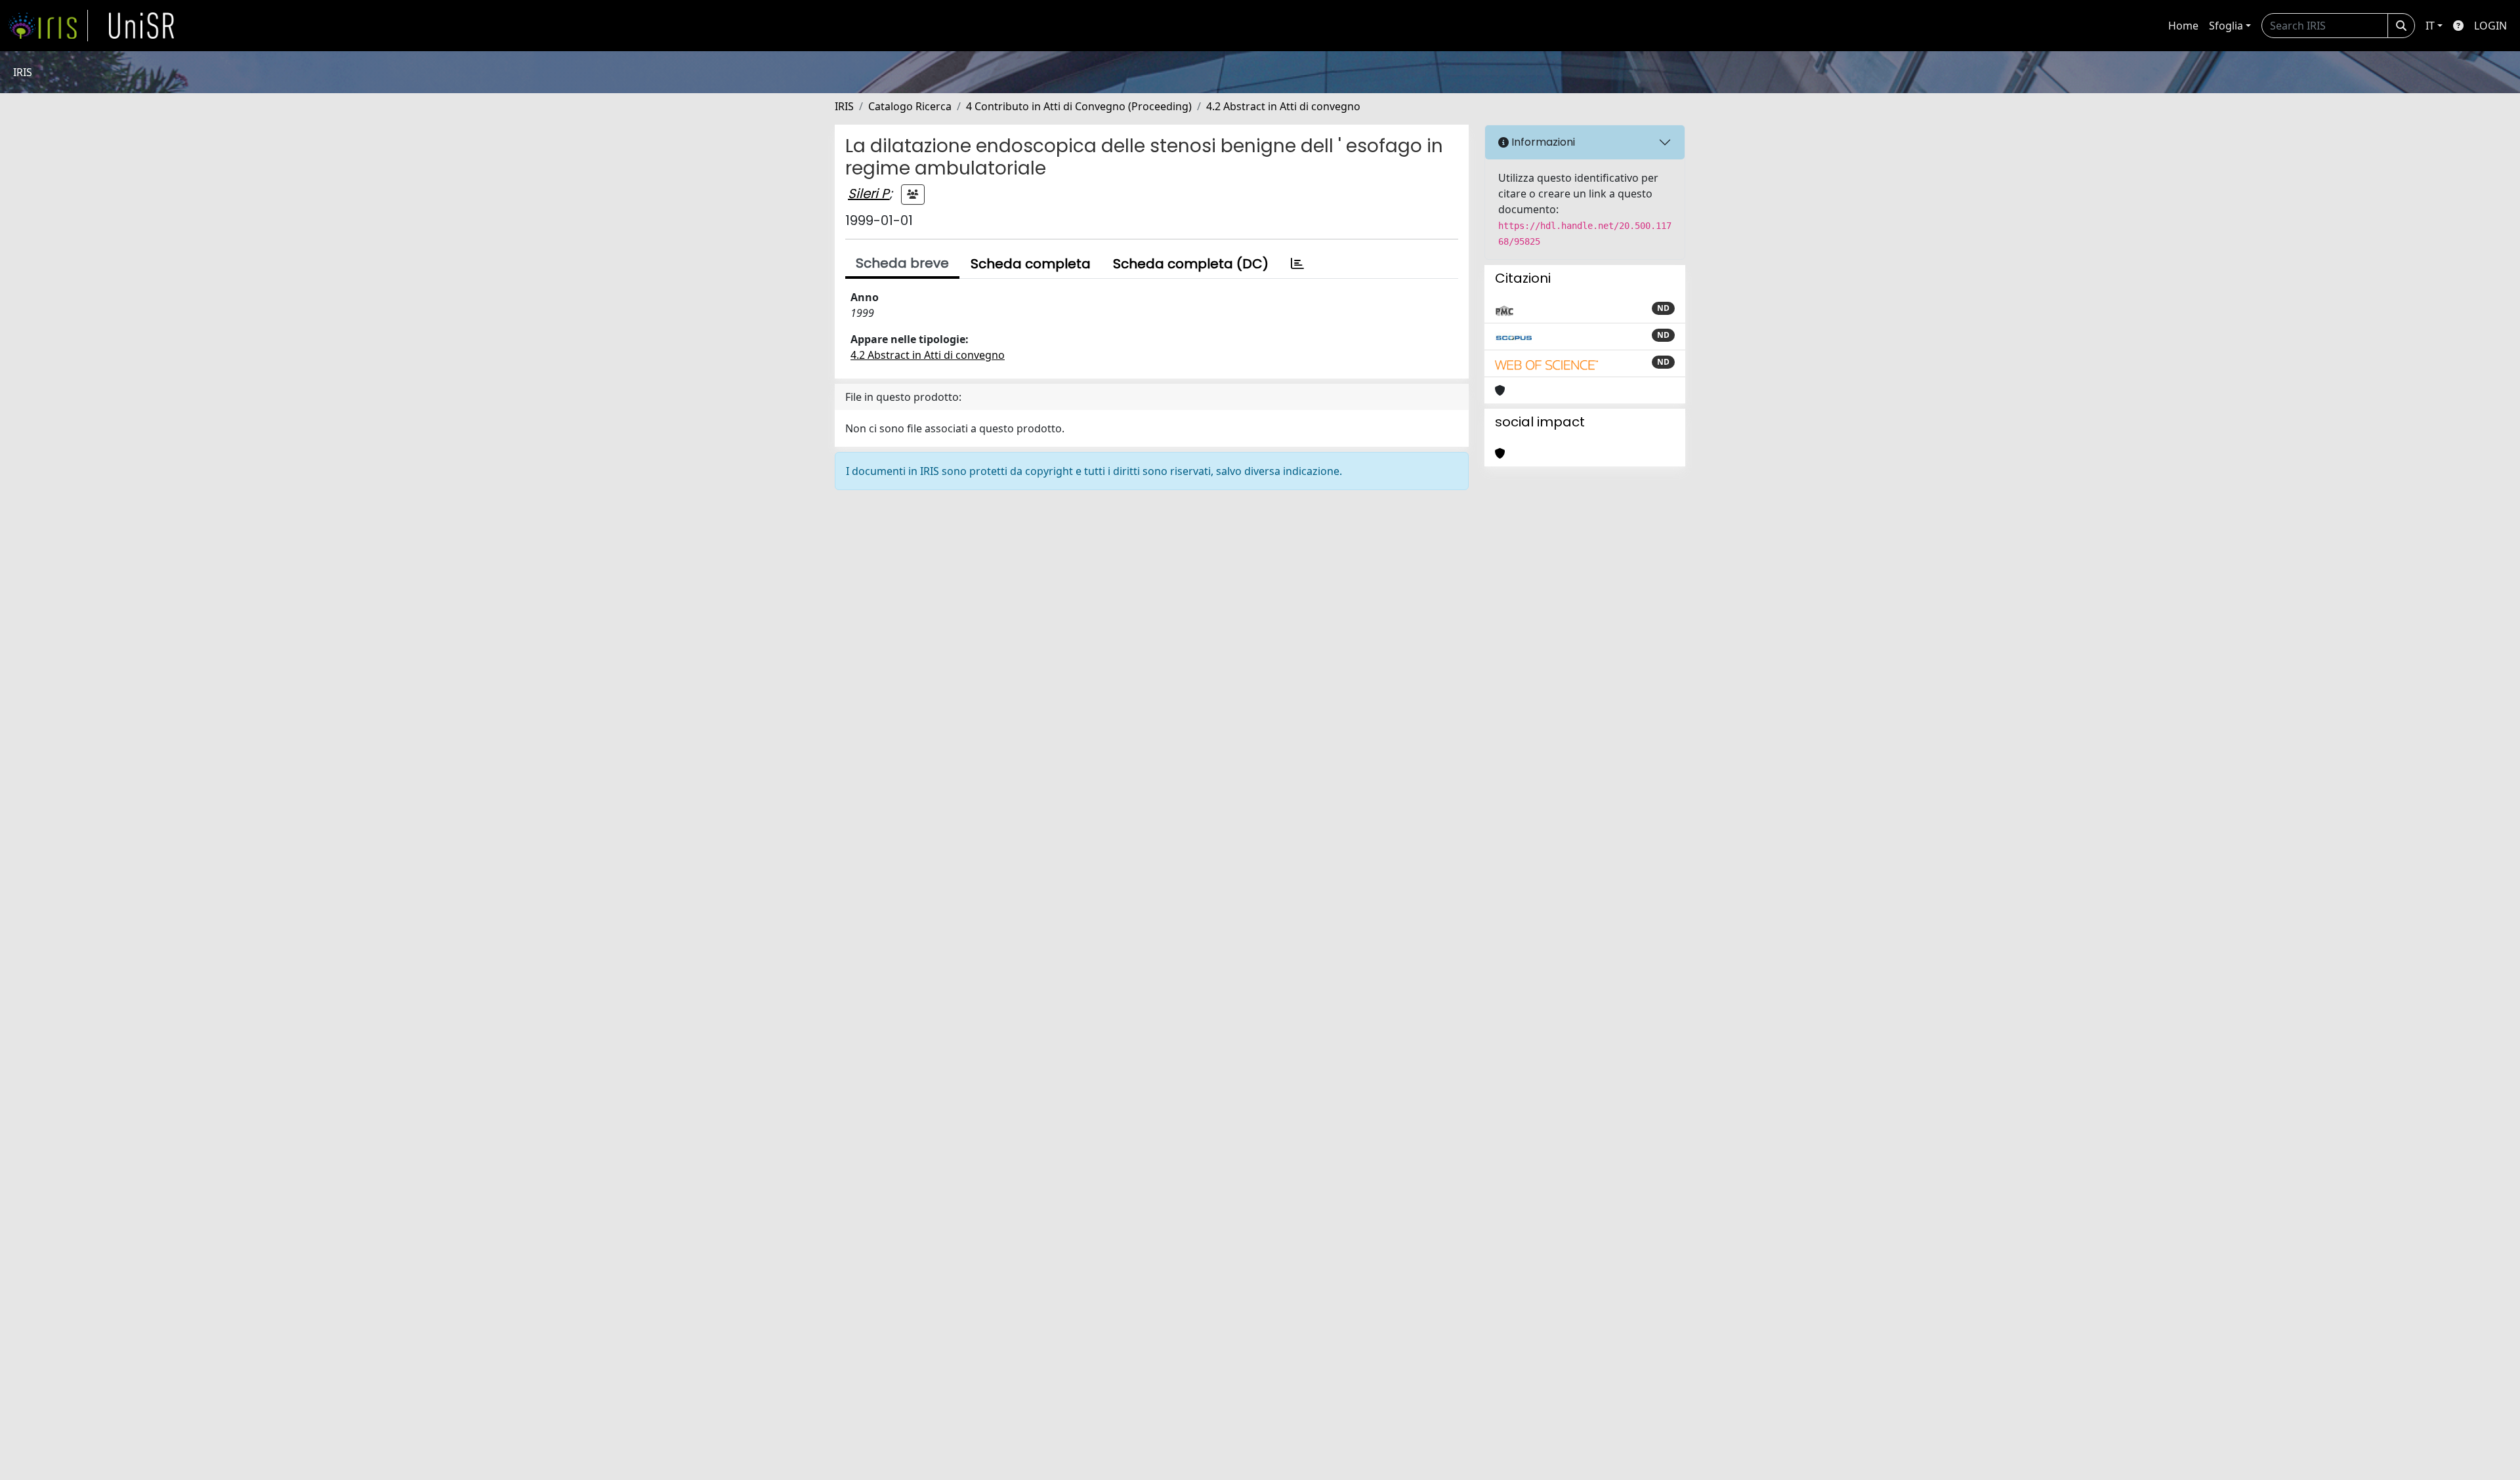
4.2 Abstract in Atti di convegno (1283, 106)
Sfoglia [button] (2226, 26)
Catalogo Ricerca (910, 106)
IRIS (844, 106)
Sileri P (869, 194)
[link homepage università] (142, 26)
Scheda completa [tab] (1031, 264)
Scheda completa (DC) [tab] (1191, 264)
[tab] (1297, 264)
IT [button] (2430, 26)
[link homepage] (48, 26)
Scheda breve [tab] (902, 263)
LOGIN (2490, 26)
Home (2183, 26)
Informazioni (1542, 142)
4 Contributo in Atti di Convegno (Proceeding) (1079, 106)
